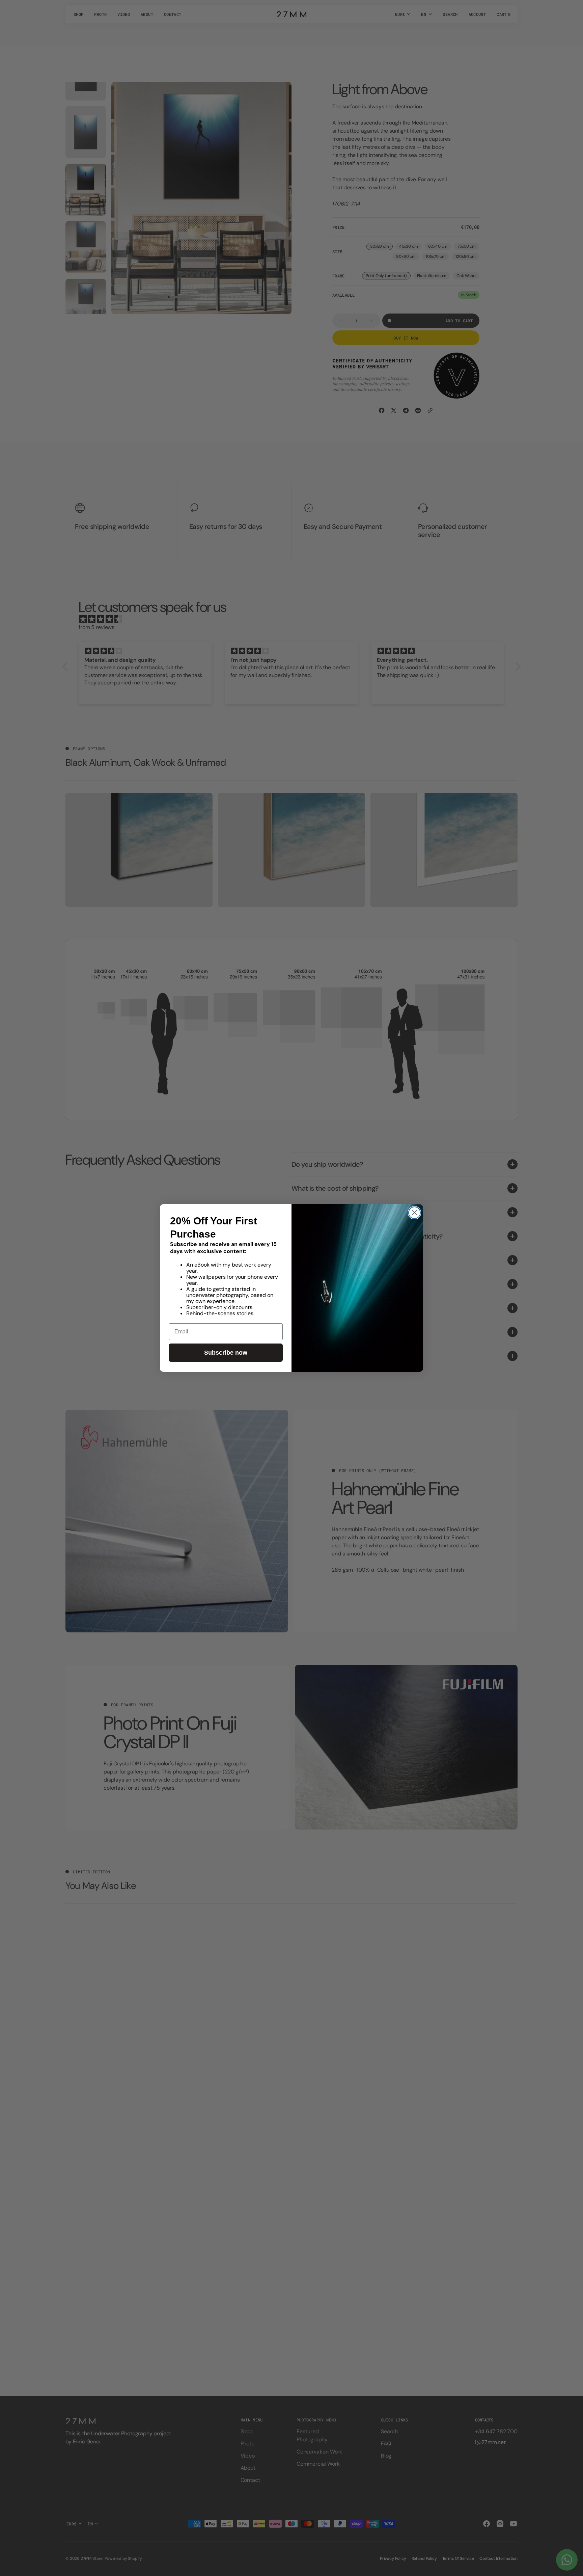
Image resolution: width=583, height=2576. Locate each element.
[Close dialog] (414, 1213)
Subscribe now (226, 1353)
